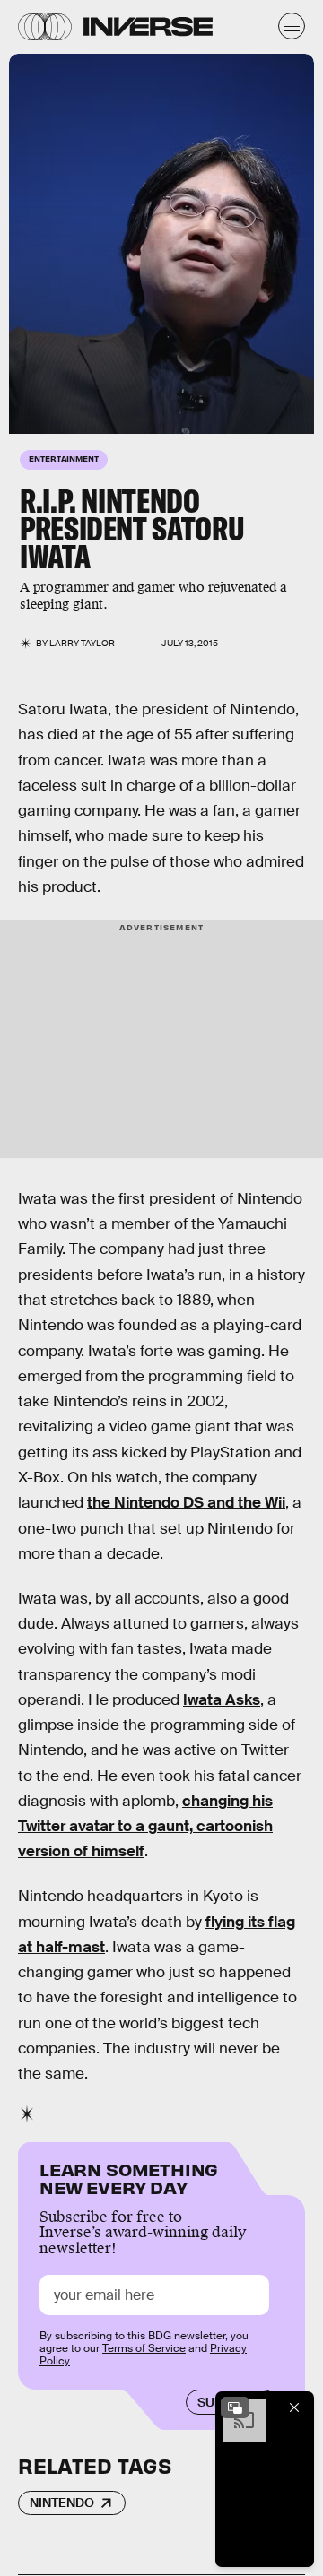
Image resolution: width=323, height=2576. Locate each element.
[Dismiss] (294, 2407)
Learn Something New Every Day (129, 2177)
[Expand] (235, 2407)
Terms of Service (144, 2348)
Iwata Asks (222, 1700)
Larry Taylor (82, 643)
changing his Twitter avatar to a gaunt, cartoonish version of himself (145, 1827)
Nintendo (62, 2503)
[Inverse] (148, 26)
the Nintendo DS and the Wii (186, 1503)
